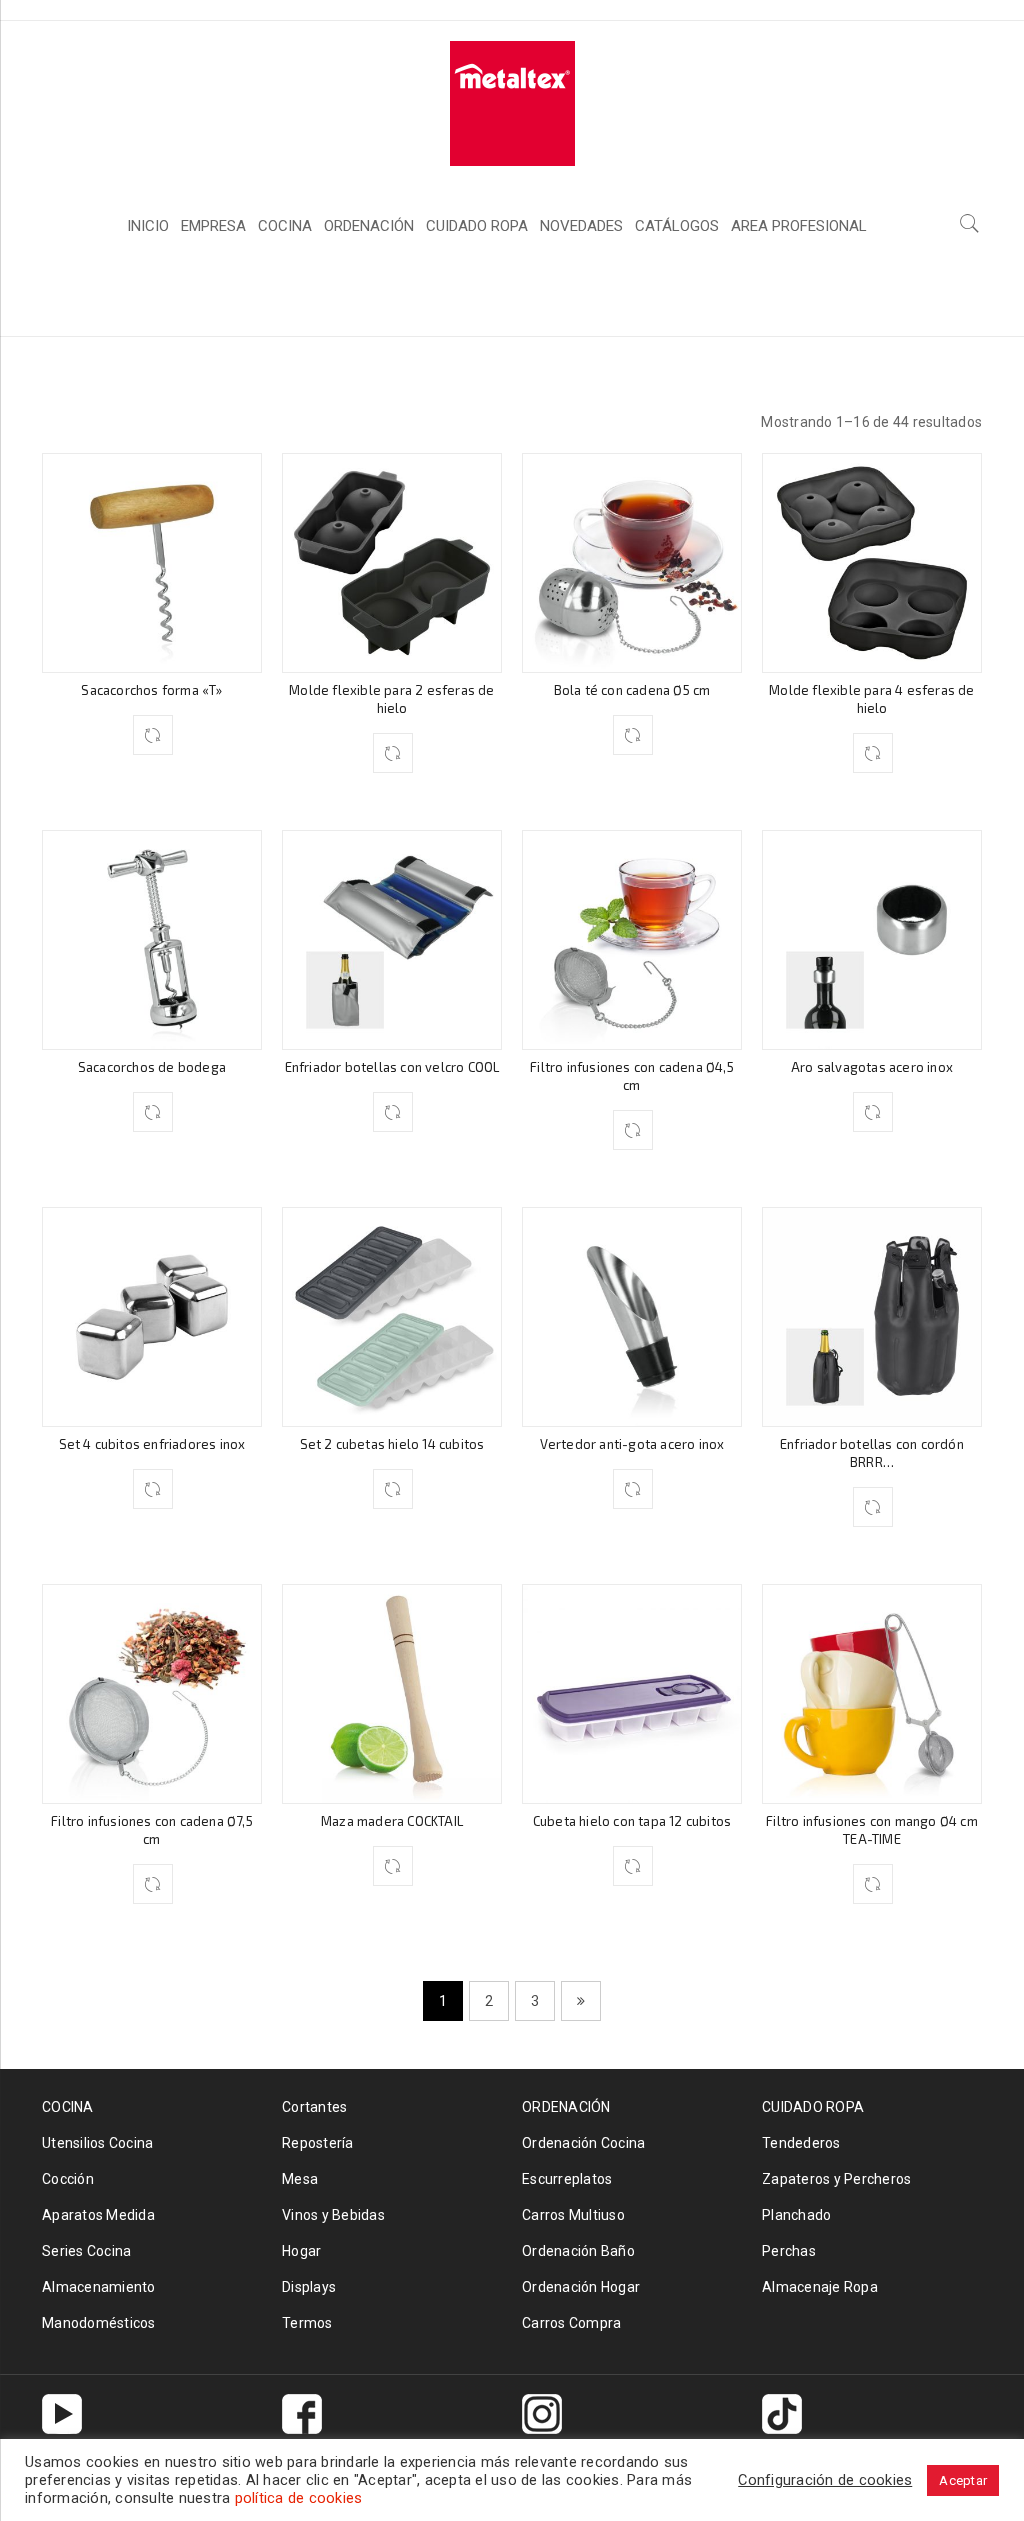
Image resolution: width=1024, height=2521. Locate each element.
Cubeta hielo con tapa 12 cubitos (632, 1821)
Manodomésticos (99, 2323)
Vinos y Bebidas (333, 2215)
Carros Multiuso (573, 2215)
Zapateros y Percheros (836, 2179)
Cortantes (314, 2107)
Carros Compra (571, 2323)
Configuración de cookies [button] (825, 2480)
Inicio (698, 299)
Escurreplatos (567, 2179)
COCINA (779, 299)
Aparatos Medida (98, 2215)
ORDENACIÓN (566, 2107)
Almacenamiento (99, 2287)
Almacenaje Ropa (820, 2287)
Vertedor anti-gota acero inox (632, 1444)
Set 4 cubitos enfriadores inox (152, 1444)
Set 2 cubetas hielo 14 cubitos (392, 1444)
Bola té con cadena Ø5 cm (632, 690)
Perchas (789, 2251)
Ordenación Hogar (581, 2287)
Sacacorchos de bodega (152, 1067)
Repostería (318, 2143)
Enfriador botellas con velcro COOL (392, 1067)
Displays (309, 2287)
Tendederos (801, 2143)
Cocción (68, 2179)
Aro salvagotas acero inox (872, 1067)
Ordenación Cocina (583, 2143)
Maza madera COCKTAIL (392, 1821)
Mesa (300, 2179)
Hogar (301, 2251)
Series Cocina (86, 2251)
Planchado (796, 2215)
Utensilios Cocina (97, 2143)
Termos (307, 2323)
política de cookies (299, 2498)
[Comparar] (153, 735)
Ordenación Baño (578, 2251)
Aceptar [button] (963, 2480)
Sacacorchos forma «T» (151, 690)
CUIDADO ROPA (813, 2107)
